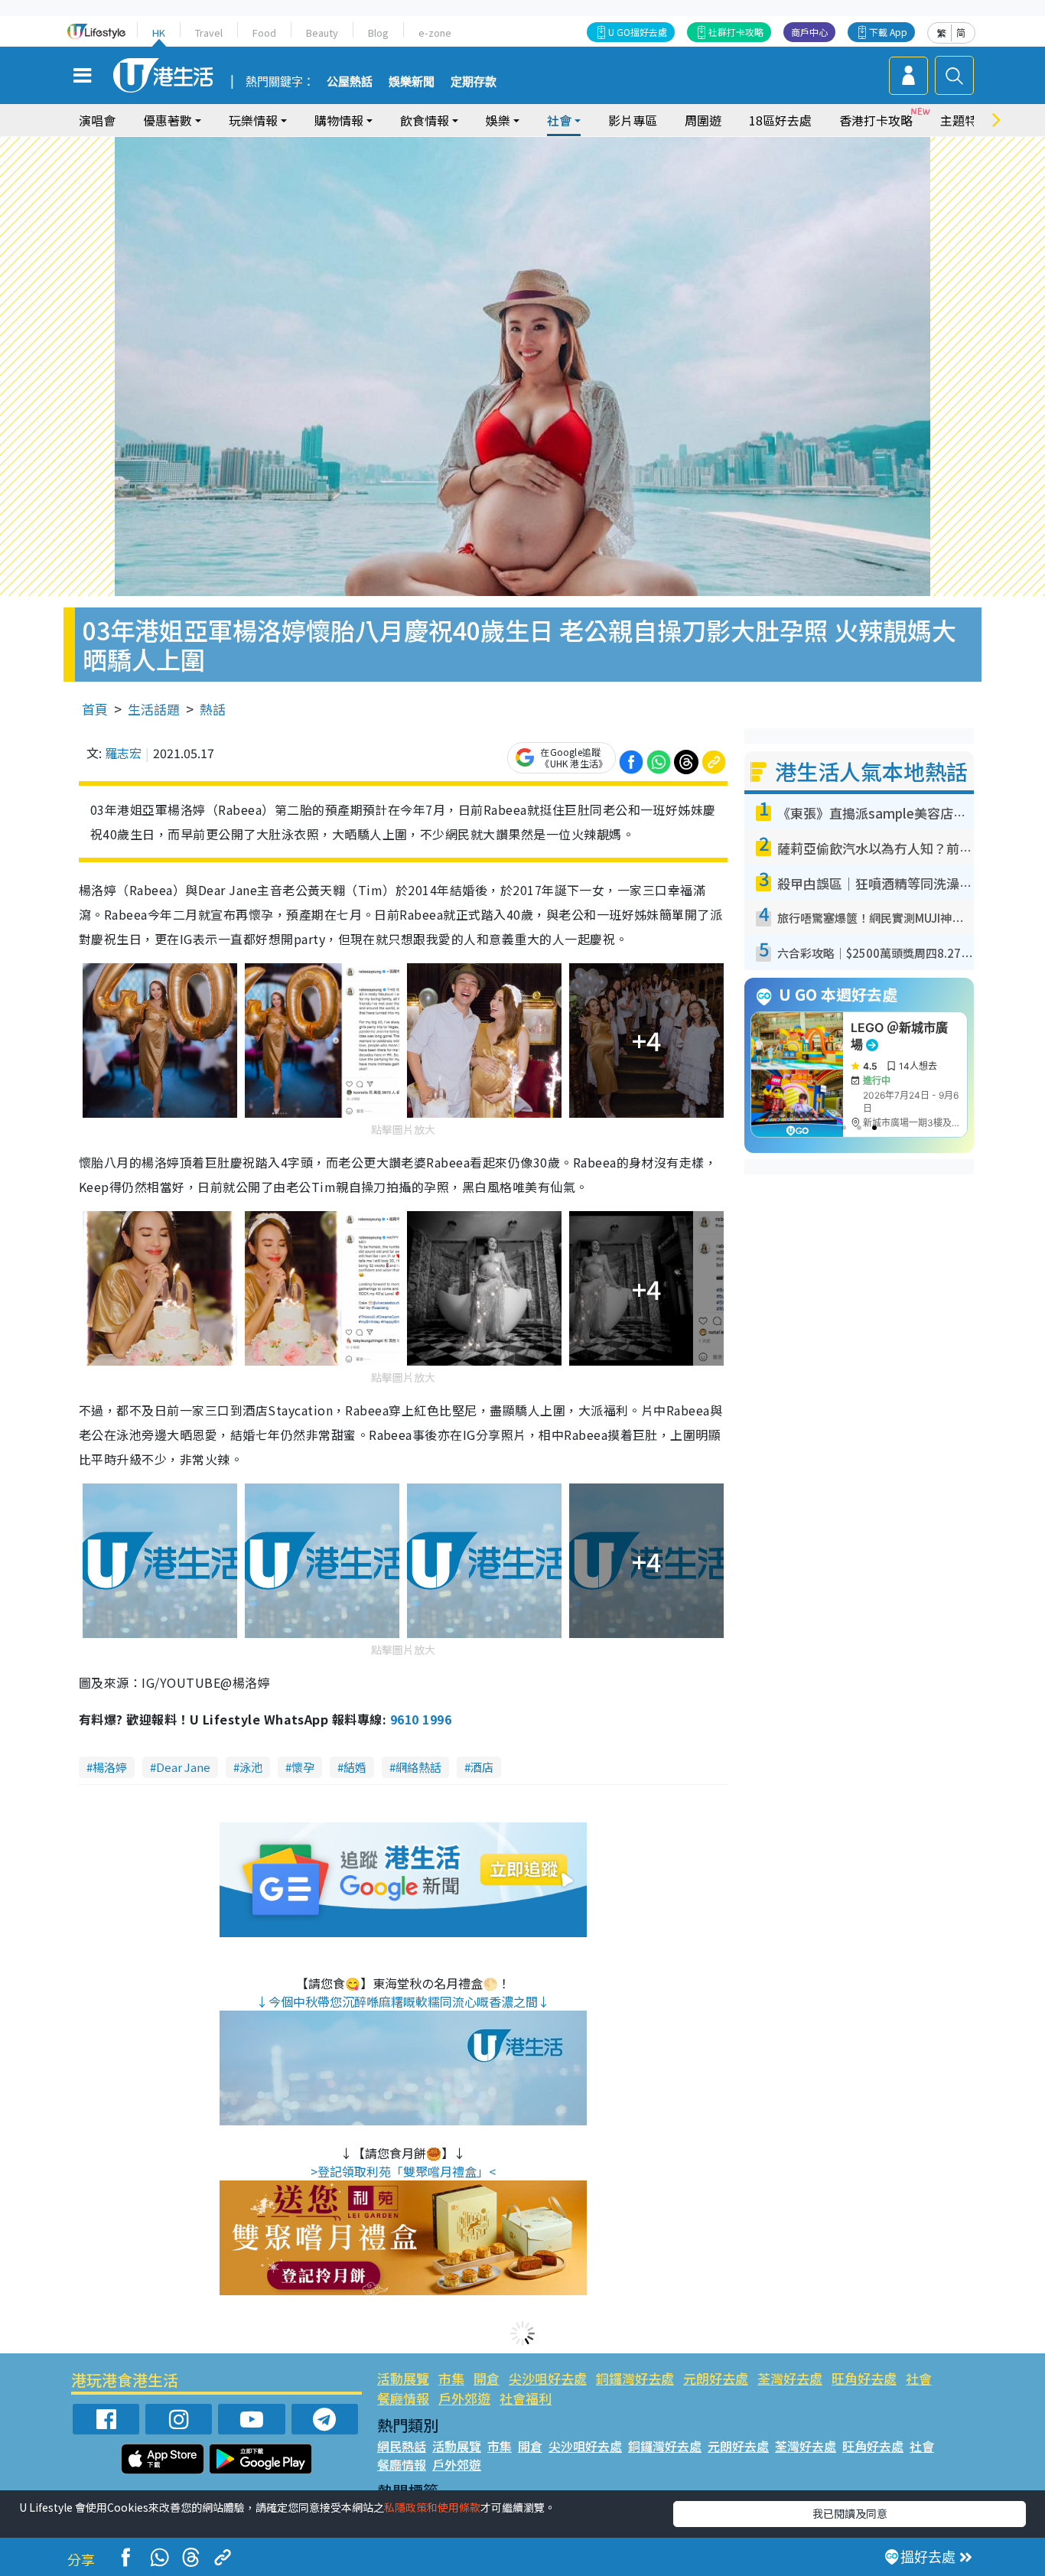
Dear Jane (183, 1767)
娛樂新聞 (412, 82)
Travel (209, 33)
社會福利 (526, 2398)
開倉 (487, 2378)
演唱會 (97, 120)
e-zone (435, 33)
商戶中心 (809, 32)
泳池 (251, 1767)
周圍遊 (703, 120)
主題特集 (965, 120)
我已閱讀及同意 (850, 2513)
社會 (919, 2378)
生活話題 (154, 709)
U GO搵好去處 (638, 32)
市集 (451, 2378)
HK (159, 33)
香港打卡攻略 (876, 120)
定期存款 (474, 82)
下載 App (888, 32)
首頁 (95, 709)
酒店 (482, 1767)
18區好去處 (780, 120)
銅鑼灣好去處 (635, 2378)
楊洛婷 (110, 1767)
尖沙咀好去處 (548, 2378)
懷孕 (303, 1767)
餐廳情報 (403, 2398)
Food (264, 33)
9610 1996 (421, 1719)
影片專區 (633, 120)
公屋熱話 (350, 82)
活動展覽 (403, 2378)
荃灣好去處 (790, 2378)
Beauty (322, 33)
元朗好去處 (716, 2378)
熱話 (213, 709)
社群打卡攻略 (736, 32)
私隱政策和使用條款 (432, 2507)
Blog (378, 33)
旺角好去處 (864, 2378)
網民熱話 (402, 2446)
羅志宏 (123, 753)
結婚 (355, 1767)
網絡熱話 (418, 1767)
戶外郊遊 (464, 2398)
